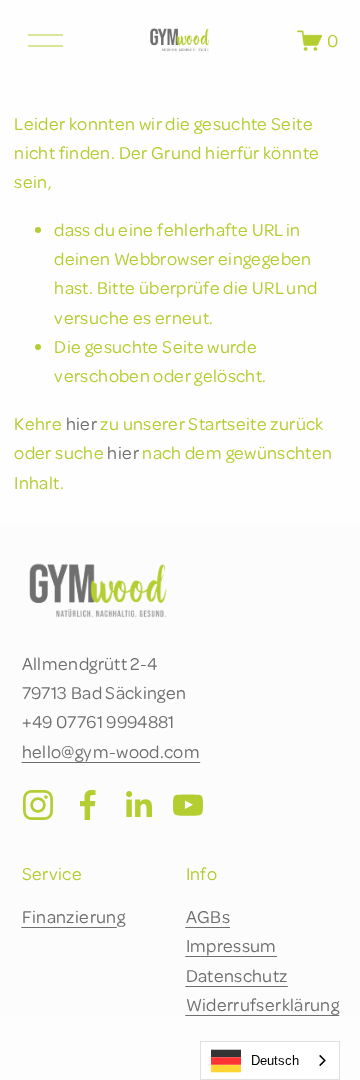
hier (81, 423)
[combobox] (270, 1060)
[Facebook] (88, 805)
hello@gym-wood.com (111, 751)
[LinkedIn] (138, 805)
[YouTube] (188, 805)
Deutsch (275, 1060)
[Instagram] (38, 805)
